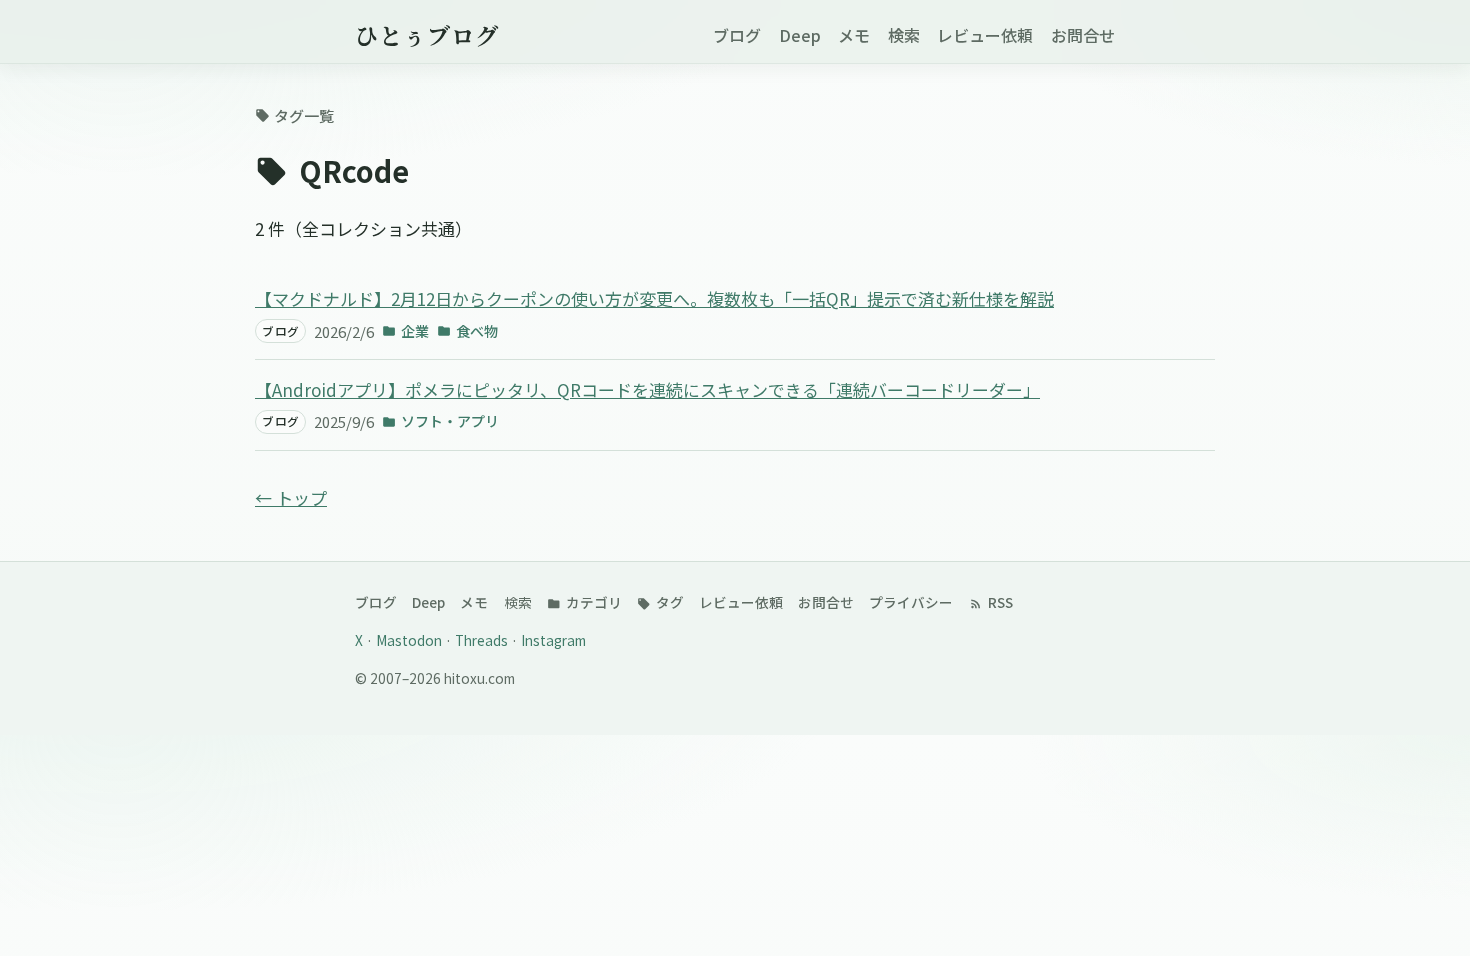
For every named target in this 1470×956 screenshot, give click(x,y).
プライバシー (911, 602)
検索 (904, 35)
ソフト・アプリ (450, 421)
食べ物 (477, 331)
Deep (800, 35)
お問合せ (1083, 35)
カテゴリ (592, 602)
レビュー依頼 (985, 35)
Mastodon (410, 640)
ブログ (737, 35)
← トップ (291, 497)
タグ (668, 602)
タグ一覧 (304, 115)
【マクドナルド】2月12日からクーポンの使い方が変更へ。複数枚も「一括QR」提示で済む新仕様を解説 (654, 298)
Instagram (553, 640)
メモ (854, 35)
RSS (999, 602)
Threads (483, 640)
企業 (415, 331)
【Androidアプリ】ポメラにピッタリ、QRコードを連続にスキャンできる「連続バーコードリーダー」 (647, 389)
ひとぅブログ (427, 35)
